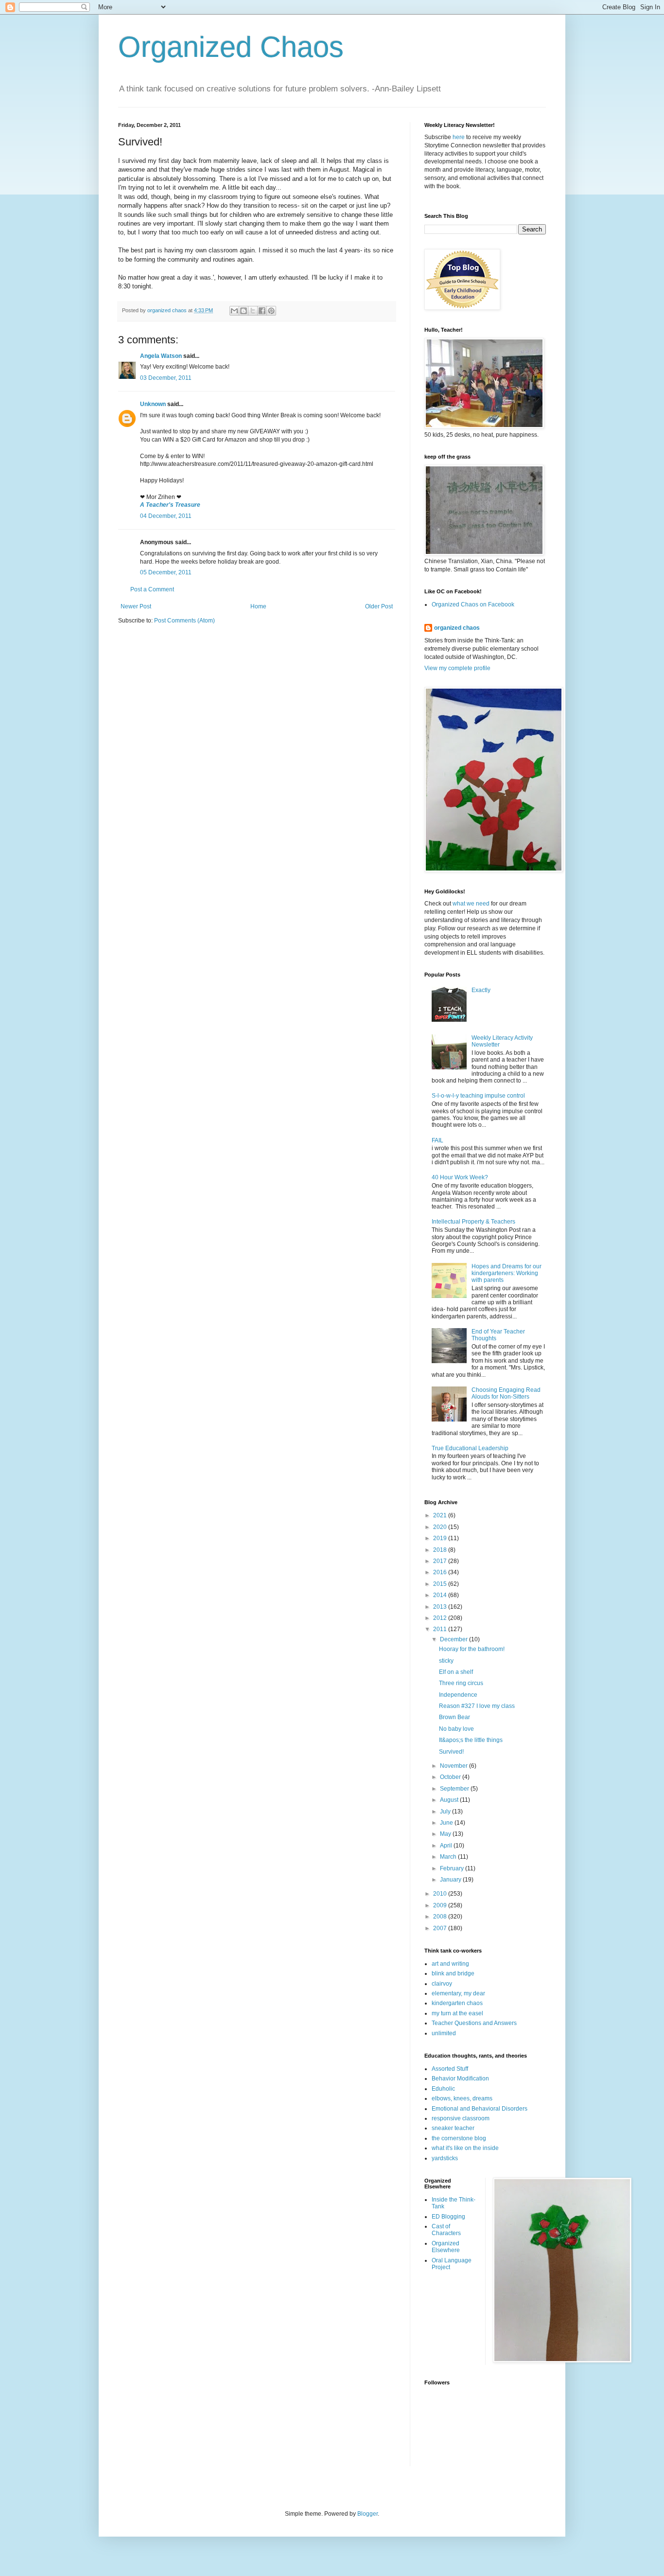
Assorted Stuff (450, 2069)
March (449, 1857)
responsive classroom (461, 2118)
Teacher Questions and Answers (474, 2023)
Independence (458, 1695)
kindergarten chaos (457, 2003)
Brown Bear (454, 1717)
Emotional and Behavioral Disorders (480, 2109)
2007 (441, 1928)
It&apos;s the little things (471, 1740)
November (454, 1766)
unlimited (444, 2033)
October (451, 1777)
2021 (441, 1515)
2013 (441, 1607)
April (447, 1846)
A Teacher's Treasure (170, 505)
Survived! (451, 1752)
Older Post (379, 606)
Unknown (153, 404)
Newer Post (136, 606)
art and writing (450, 1964)
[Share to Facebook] (262, 311)
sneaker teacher (453, 2128)
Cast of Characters (446, 2230)
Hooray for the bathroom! (472, 1649)
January (451, 1880)
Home (258, 606)
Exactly (481, 990)
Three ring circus (461, 1683)
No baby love (456, 1729)
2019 (441, 1538)
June (447, 1823)
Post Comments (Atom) (184, 621)
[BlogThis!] (244, 311)
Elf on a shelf (456, 1672)
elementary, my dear (458, 1993)
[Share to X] (253, 311)
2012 (441, 1618)
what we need (471, 904)
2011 (441, 1629)
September (455, 1789)
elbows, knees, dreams (462, 2098)
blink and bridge (453, 1973)
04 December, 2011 (166, 516)
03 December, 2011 (166, 378)
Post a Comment (152, 589)
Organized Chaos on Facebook (473, 604)
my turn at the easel (457, 2013)
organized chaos (457, 628)
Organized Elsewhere (446, 2247)
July (446, 1812)
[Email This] (234, 311)
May (446, 1834)
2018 (441, 1550)
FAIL (437, 1140)
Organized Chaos (231, 47)
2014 (441, 1595)
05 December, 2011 (166, 572)
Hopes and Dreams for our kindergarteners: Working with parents (507, 1273)
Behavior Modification (460, 2079)
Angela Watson (161, 356)
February (453, 1868)
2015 (441, 1584)
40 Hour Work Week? (460, 1177)
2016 (441, 1572)
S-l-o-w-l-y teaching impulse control (478, 1096)
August (450, 1800)
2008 (441, 1917)
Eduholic (443, 2089)
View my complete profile (457, 668)
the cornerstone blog (459, 2138)
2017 (441, 1561)
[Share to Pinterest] (271, 311)
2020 (441, 1527)
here (459, 137)
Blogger (367, 2514)
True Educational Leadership (470, 1448)
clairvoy (442, 1984)
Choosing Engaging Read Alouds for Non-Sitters (506, 1393)
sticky (446, 1661)
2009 (441, 1905)
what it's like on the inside (465, 2148)
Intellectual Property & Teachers (473, 1222)
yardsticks (445, 2158)
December (454, 1639)
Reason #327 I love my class (477, 1706)
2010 (441, 1894)
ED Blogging (448, 2217)
